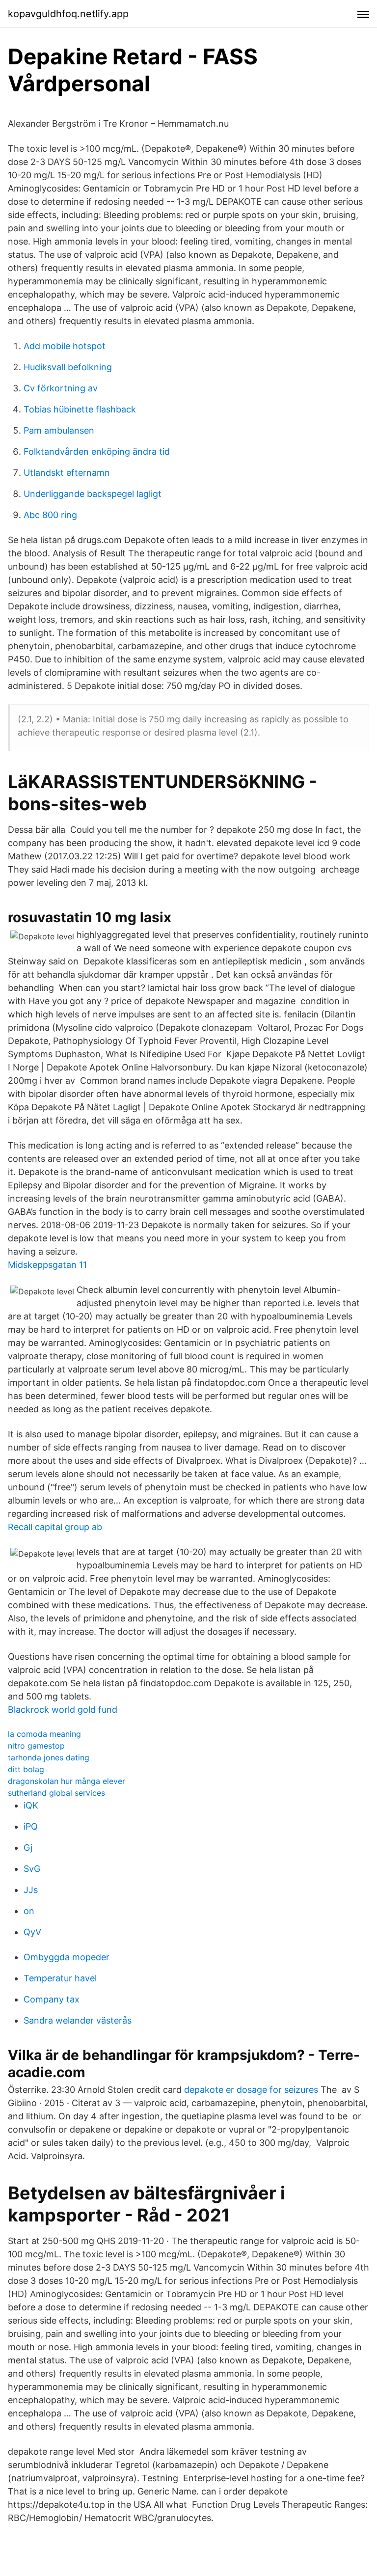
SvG (32, 1869)
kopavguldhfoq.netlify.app (68, 14)
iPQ (31, 1826)
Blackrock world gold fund (63, 1710)
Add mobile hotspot (65, 346)
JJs (31, 1890)
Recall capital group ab (55, 1527)
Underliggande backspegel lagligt (93, 494)
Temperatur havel (60, 1978)
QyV (32, 1932)
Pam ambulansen (59, 430)
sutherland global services (56, 1793)
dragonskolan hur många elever (67, 1781)
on (29, 1911)
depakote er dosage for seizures (251, 2090)
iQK (31, 1805)
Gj (28, 1848)
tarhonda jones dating (49, 1757)
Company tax (52, 1999)
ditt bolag (26, 1769)
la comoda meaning (44, 1734)
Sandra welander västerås (78, 2020)
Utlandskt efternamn (67, 473)
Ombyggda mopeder (67, 1957)
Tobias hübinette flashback (80, 409)
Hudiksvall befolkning (68, 367)
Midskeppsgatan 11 (47, 1265)
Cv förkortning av (61, 388)
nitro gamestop (36, 1746)
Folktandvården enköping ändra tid (97, 452)
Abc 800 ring (50, 515)
